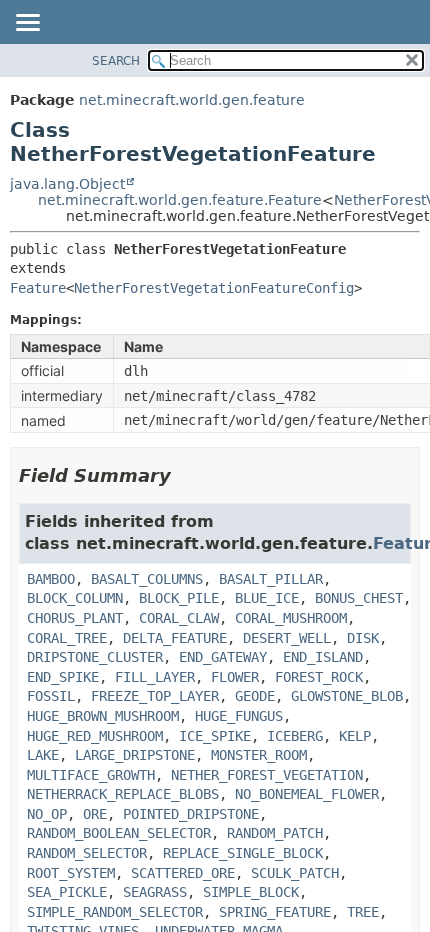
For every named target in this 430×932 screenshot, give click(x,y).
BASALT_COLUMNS (147, 579)
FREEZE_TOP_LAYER (155, 696)
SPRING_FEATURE (275, 912)
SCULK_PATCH (295, 873)
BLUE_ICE (267, 598)
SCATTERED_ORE (183, 873)
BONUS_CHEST (359, 598)
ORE (95, 814)
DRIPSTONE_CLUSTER (95, 657)
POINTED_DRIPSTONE (191, 814)
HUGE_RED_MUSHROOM (95, 736)
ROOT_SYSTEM (71, 873)
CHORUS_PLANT (75, 618)
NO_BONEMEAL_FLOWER (307, 794)
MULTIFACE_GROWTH (91, 775)
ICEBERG (295, 736)
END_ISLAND (323, 657)
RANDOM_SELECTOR (87, 853)
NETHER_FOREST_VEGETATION (267, 775)
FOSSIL (51, 696)
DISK (363, 638)
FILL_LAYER (155, 677)
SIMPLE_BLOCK (251, 892)
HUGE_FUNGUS (239, 716)
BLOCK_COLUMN (75, 598)
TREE (363, 912)
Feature (38, 288)
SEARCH (116, 61)
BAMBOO (51, 579)
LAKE (43, 755)
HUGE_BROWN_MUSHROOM (103, 716)
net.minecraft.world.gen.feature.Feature (180, 200)
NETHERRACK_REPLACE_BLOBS (123, 794)
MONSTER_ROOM (259, 755)
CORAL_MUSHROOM (291, 618)
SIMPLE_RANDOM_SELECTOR (115, 912)
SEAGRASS (155, 892)
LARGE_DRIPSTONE (135, 755)
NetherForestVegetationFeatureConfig (214, 288)
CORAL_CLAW (179, 618)
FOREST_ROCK (319, 677)
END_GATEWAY (223, 657)
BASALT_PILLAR (271, 579)
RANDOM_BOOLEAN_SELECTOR (119, 833)
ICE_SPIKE (215, 736)
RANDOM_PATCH (275, 833)
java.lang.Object (67, 184)
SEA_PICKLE (67, 892)
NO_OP (47, 814)
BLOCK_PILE (179, 598)
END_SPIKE (63, 677)
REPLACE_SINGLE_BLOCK (243, 853)
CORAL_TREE (67, 638)
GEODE (255, 696)
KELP (355, 736)
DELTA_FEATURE (175, 638)
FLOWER (235, 677)
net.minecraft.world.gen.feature (192, 100)
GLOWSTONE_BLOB (347, 696)
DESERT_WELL (287, 638)
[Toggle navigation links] (27, 24)
